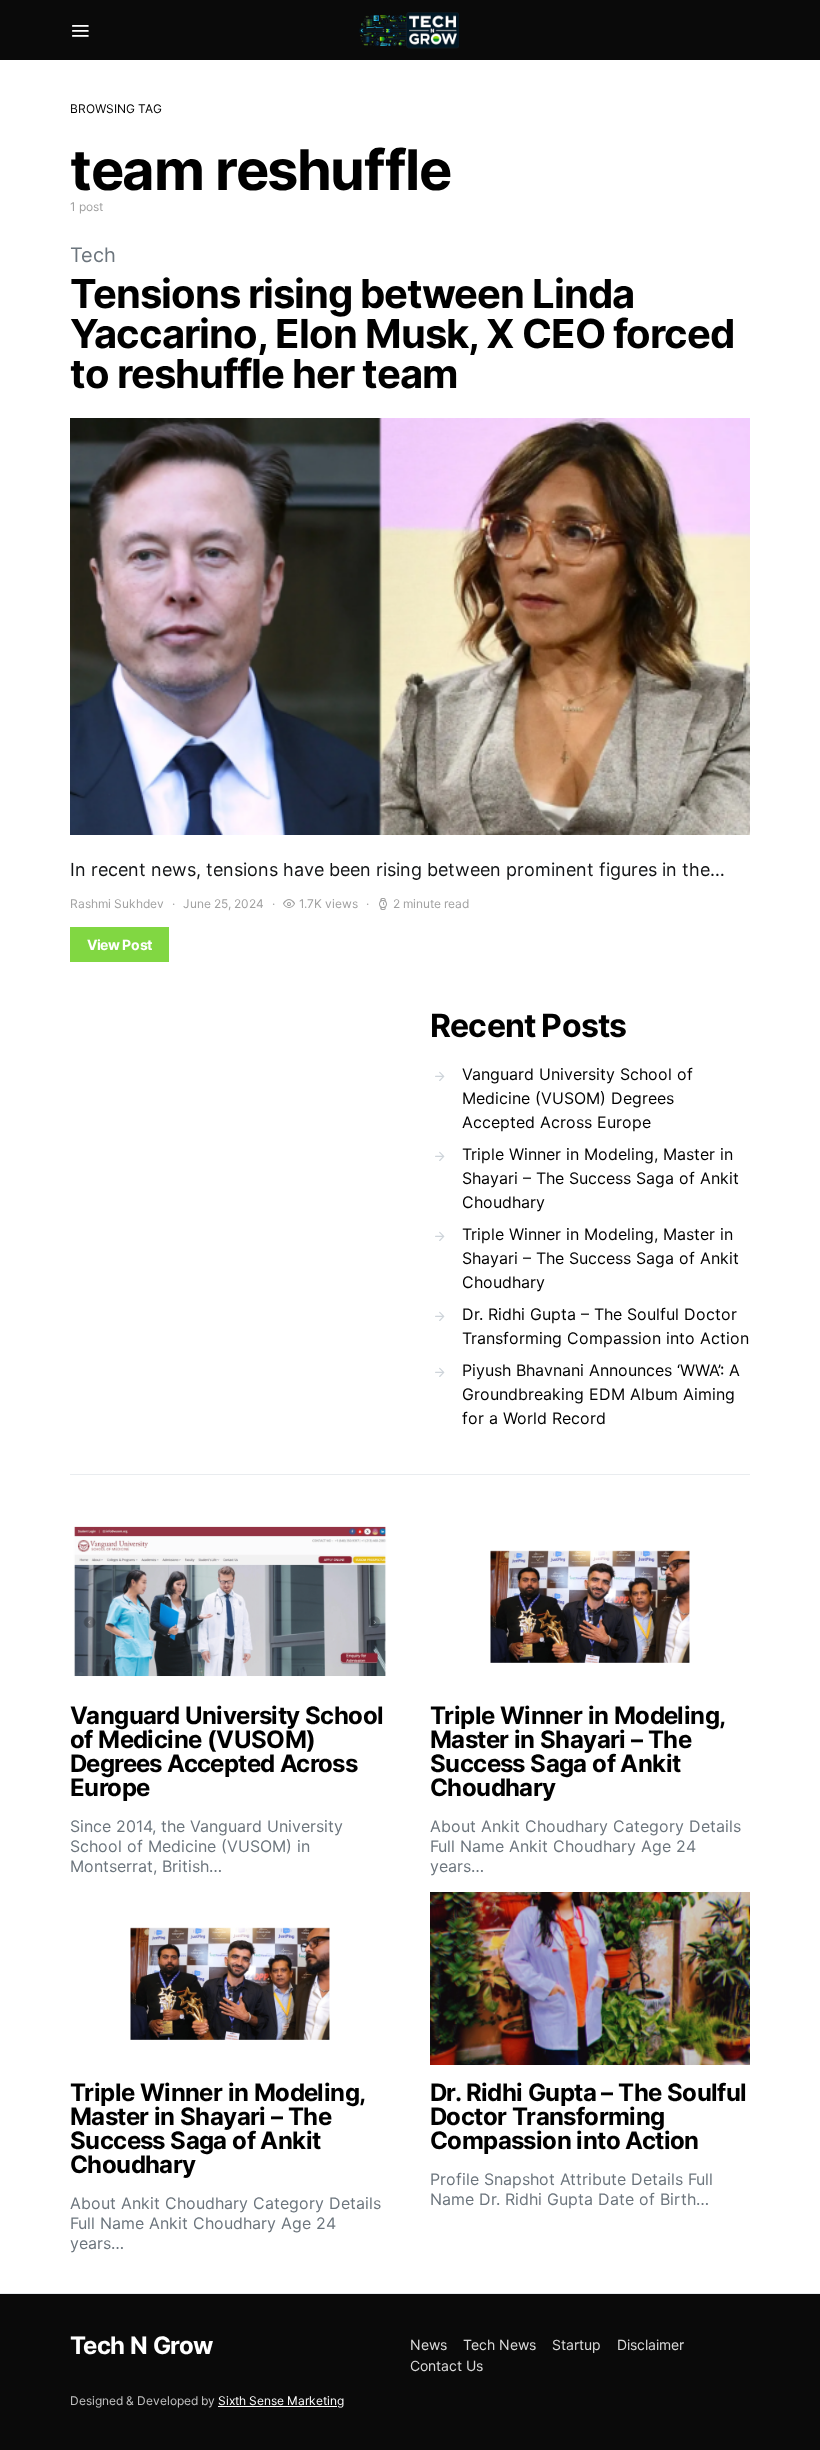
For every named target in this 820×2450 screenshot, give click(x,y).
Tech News (499, 2344)
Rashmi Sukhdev (117, 903)
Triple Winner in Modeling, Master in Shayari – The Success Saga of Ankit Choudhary (600, 1178)
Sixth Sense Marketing (281, 2400)
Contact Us (446, 2365)
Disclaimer (650, 2344)
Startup (576, 2344)
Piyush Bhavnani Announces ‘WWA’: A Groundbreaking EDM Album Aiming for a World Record (601, 1394)
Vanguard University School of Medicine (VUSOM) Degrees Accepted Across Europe (577, 1098)
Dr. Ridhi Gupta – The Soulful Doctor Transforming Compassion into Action (605, 1326)
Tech (93, 255)
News (428, 2344)
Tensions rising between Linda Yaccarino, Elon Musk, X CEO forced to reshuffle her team (402, 333)
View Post (119, 944)
